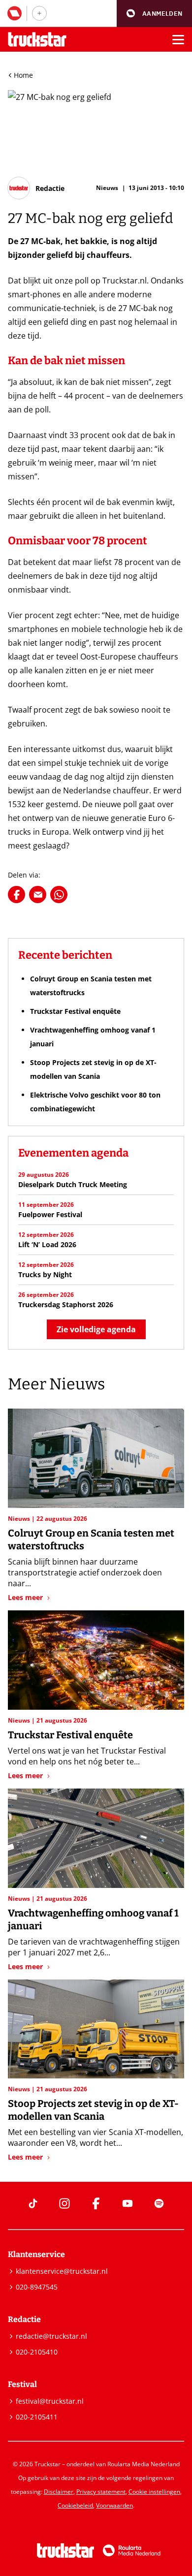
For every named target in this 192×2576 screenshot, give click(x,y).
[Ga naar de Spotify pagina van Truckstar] (159, 2203)
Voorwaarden (114, 2505)
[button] (154, 14)
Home (23, 75)
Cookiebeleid (75, 2505)
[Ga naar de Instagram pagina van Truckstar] (64, 2203)
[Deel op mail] (38, 895)
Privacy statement (101, 2492)
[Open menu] (178, 39)
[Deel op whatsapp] (59, 895)
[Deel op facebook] (16, 895)
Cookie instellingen (154, 2492)
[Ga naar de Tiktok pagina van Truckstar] (33, 2203)
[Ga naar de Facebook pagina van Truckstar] (96, 2203)
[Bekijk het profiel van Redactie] (36, 188)
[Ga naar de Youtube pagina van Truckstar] (128, 2203)
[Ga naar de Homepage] (37, 40)
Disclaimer (59, 2492)
